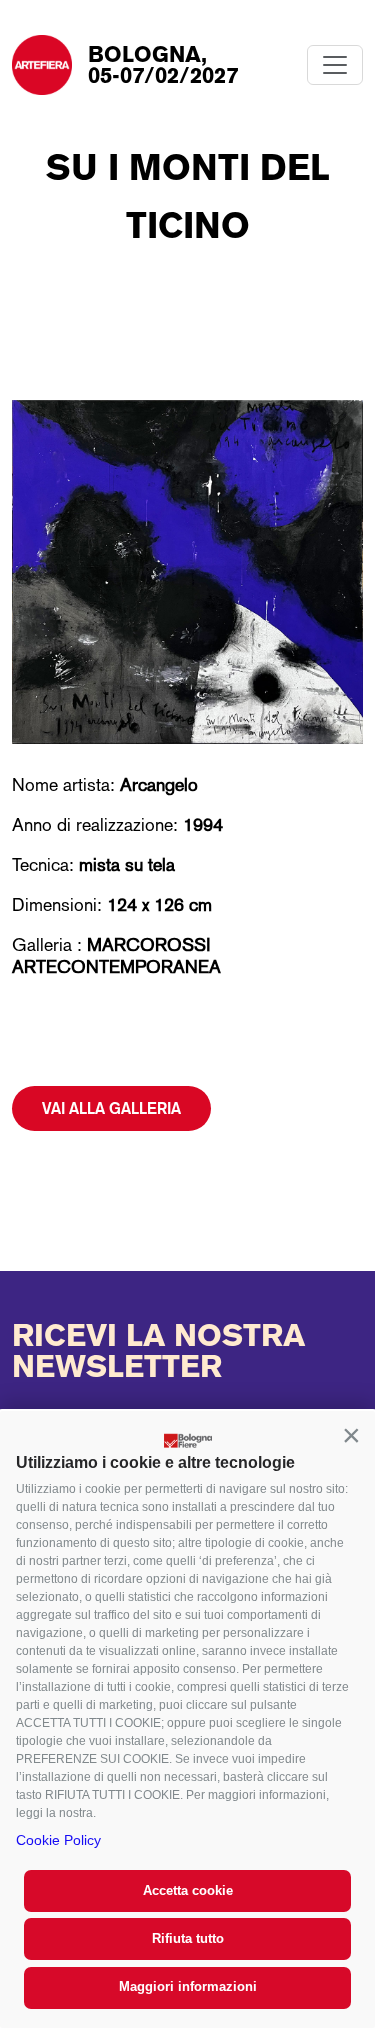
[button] (351, 1435)
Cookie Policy (58, 1840)
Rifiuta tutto (188, 1938)
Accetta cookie (188, 1890)
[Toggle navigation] (335, 65)
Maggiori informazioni (188, 1986)
